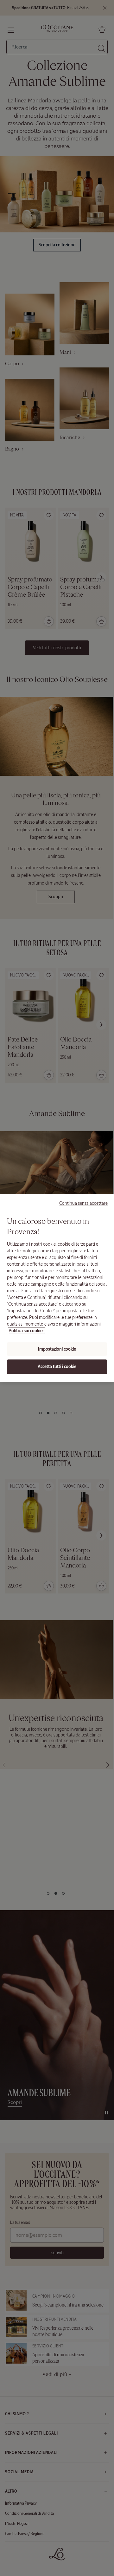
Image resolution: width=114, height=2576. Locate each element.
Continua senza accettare (83, 1203)
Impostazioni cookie (57, 1349)
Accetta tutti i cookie (57, 1367)
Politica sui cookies (26, 1331)
